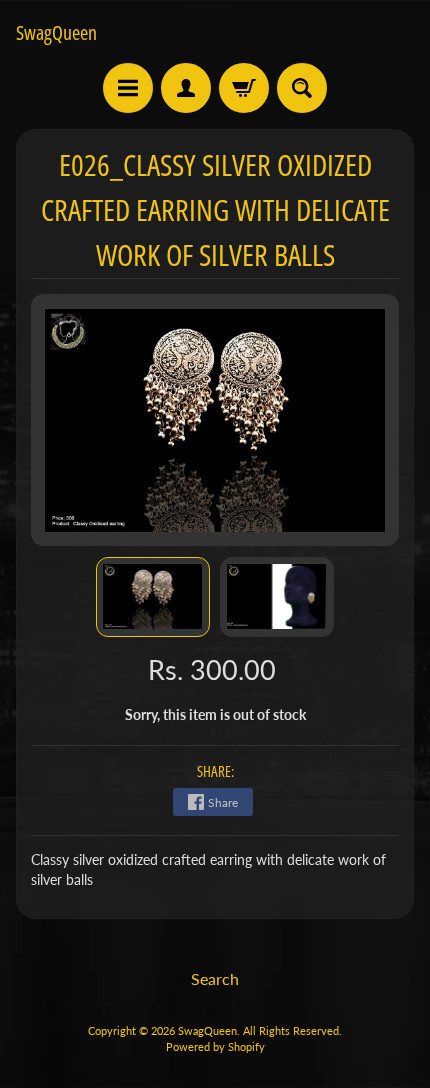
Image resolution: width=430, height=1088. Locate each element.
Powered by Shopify (215, 1046)
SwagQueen (56, 33)
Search (215, 978)
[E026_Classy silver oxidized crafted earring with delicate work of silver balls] (153, 597)
